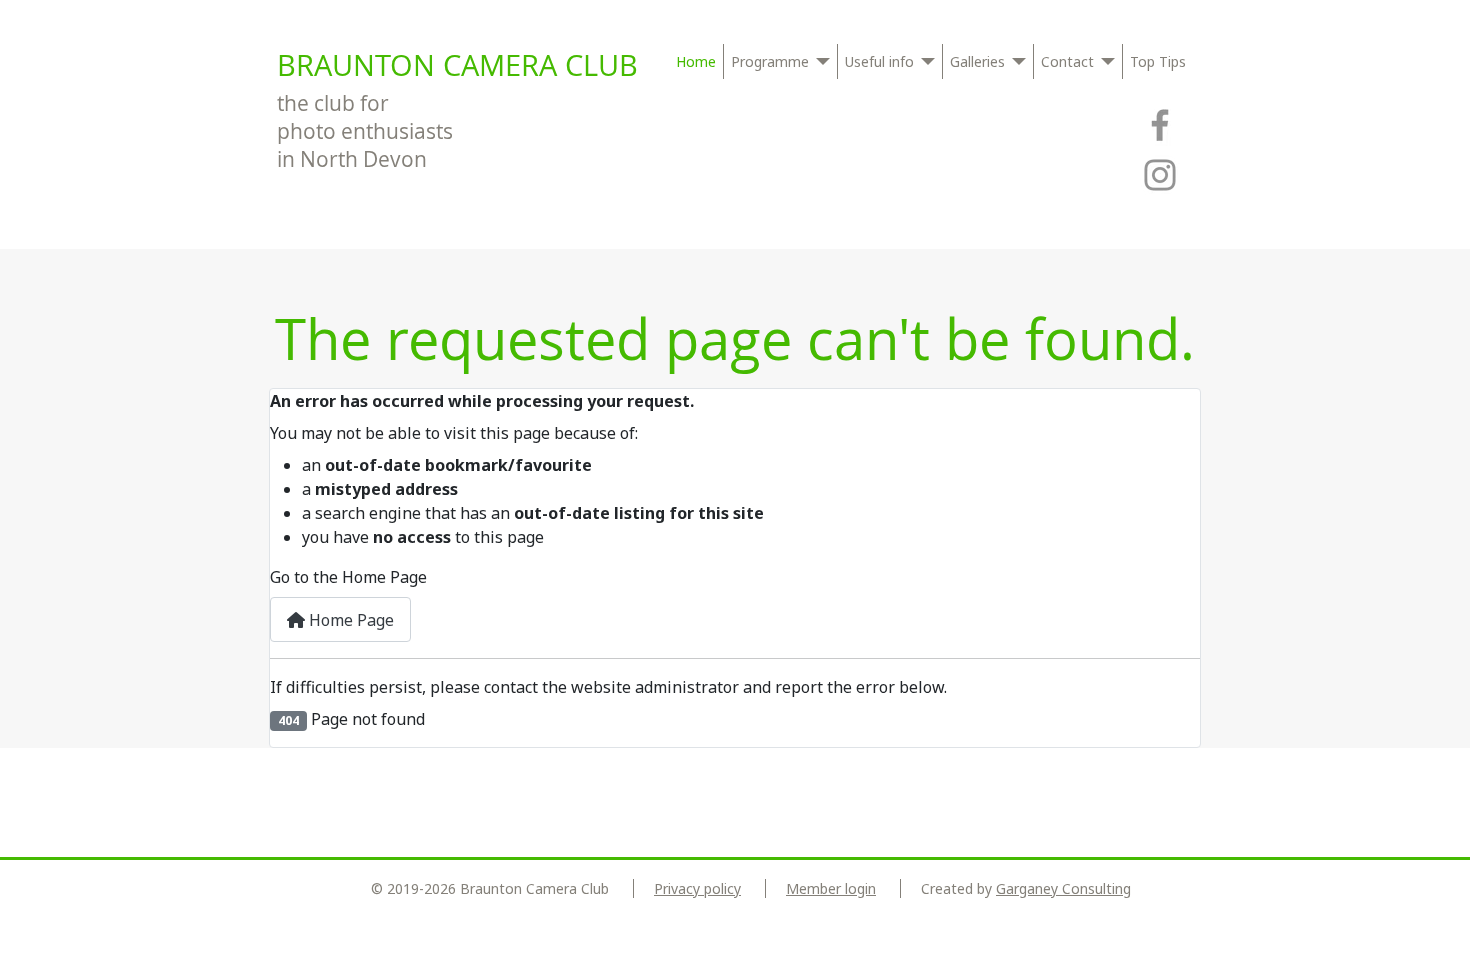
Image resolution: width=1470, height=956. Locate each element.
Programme (770, 61)
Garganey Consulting (1063, 888)
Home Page (349, 620)
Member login (831, 888)
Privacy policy (697, 888)
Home (696, 61)
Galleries (977, 61)
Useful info (879, 61)
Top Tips (1158, 61)
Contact (1067, 61)
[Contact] (1104, 61)
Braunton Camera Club (457, 65)
